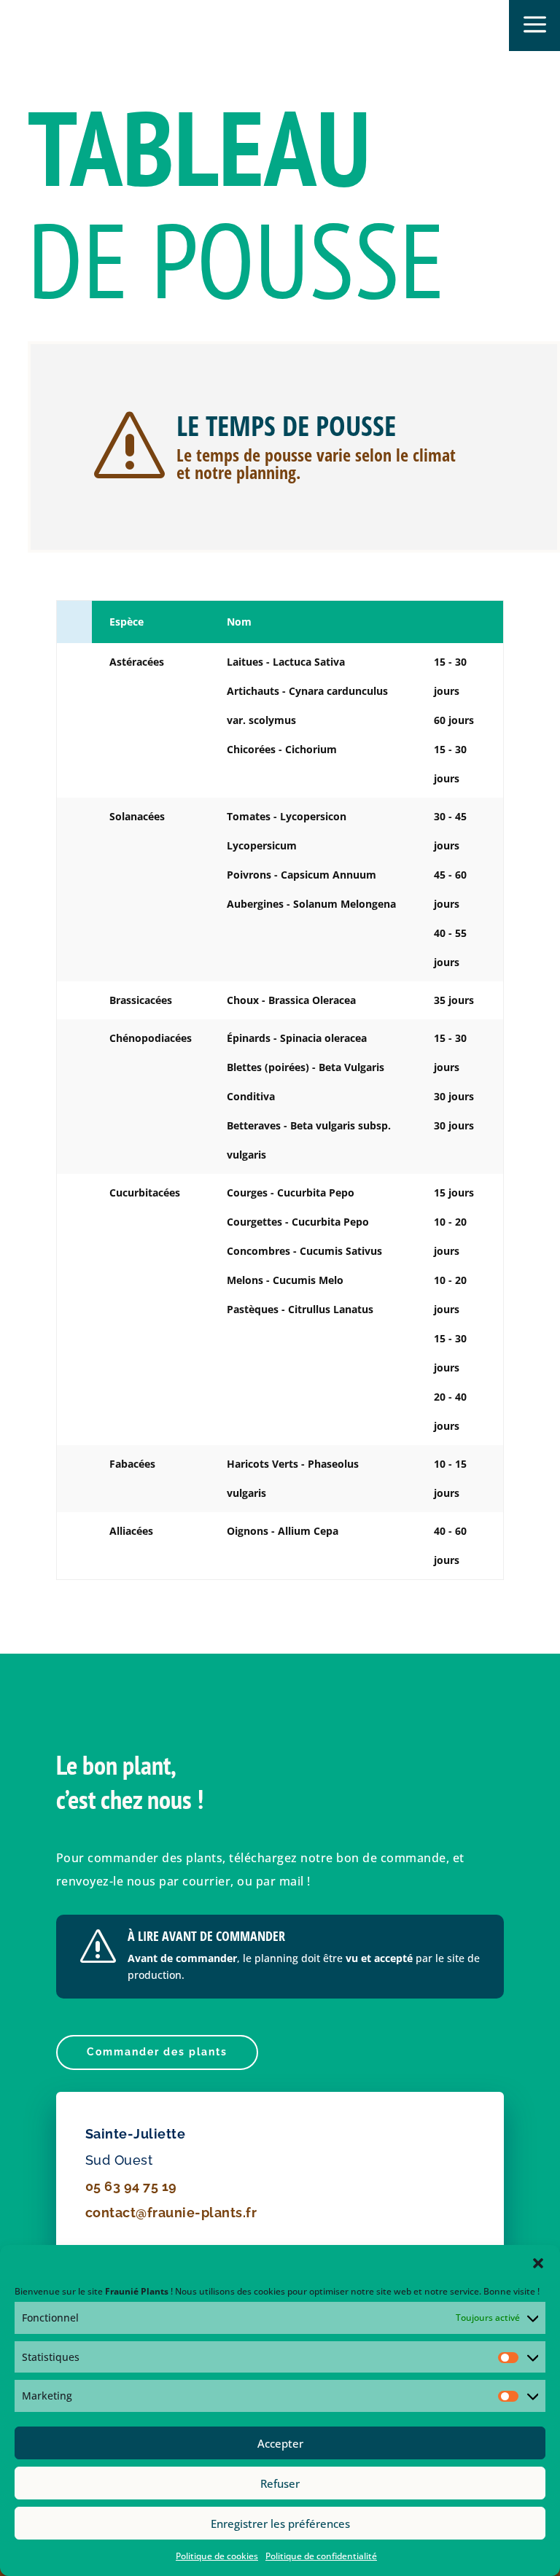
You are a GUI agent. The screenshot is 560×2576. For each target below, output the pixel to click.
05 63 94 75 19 (131, 2186)
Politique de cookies (217, 2556)
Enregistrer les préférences (280, 2524)
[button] (538, 2263)
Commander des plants (157, 2052)
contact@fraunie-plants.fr (171, 2213)
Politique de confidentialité (321, 2556)
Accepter (280, 2443)
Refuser (280, 2483)
